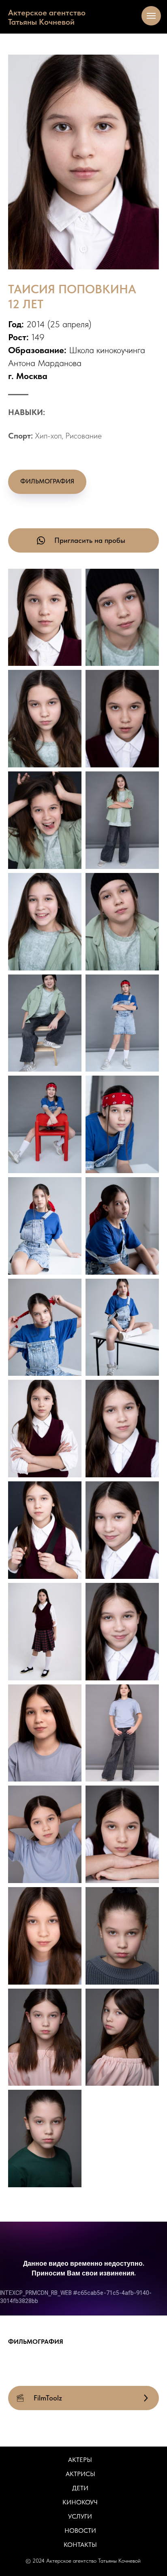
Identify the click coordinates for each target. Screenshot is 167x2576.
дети (80, 2488)
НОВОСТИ (80, 2530)
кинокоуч (80, 2502)
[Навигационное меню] (151, 16)
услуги (80, 2516)
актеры (80, 2460)
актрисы (80, 2474)
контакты (80, 2545)
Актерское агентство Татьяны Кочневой (47, 17)
